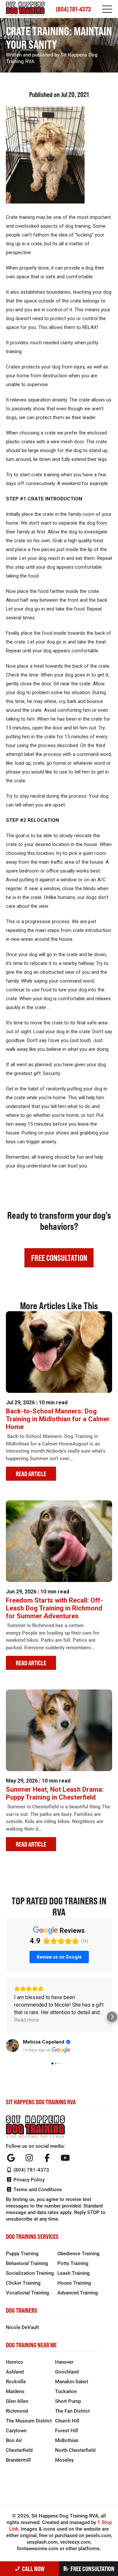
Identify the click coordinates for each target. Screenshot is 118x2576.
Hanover (64, 2362)
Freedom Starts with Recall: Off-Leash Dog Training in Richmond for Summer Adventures (54, 1608)
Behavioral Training (27, 2263)
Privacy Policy (28, 2179)
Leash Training (74, 2273)
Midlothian (67, 2440)
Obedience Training (79, 2253)
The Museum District (29, 2421)
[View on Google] (12, 2046)
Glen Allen (17, 2401)
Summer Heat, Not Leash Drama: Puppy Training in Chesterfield (55, 1793)
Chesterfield (19, 2450)
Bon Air (14, 2440)
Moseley (64, 2460)
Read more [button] (27, 2020)
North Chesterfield (75, 2450)
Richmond (17, 2411)
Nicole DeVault (22, 2327)
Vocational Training (28, 2292)
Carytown (16, 2430)
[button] (6, 2017)
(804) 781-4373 (73, 9)
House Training (74, 2283)
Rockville (16, 2381)
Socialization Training (30, 2273)
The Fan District (72, 2411)
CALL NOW (33, 2569)
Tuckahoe (66, 2391)
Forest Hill (67, 2430)
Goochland (67, 2372)
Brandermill (18, 2460)
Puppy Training (22, 2253)
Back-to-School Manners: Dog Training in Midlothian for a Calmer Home (58, 1419)
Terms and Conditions (37, 2189)
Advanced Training (78, 2292)
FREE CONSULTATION (92, 2569)
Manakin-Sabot (72, 2381)
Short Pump (68, 2401)
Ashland (15, 2372)
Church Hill (67, 2421)
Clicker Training (23, 2283)
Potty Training (73, 2263)
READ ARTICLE (31, 1474)
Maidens (15, 2391)
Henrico (15, 2362)
